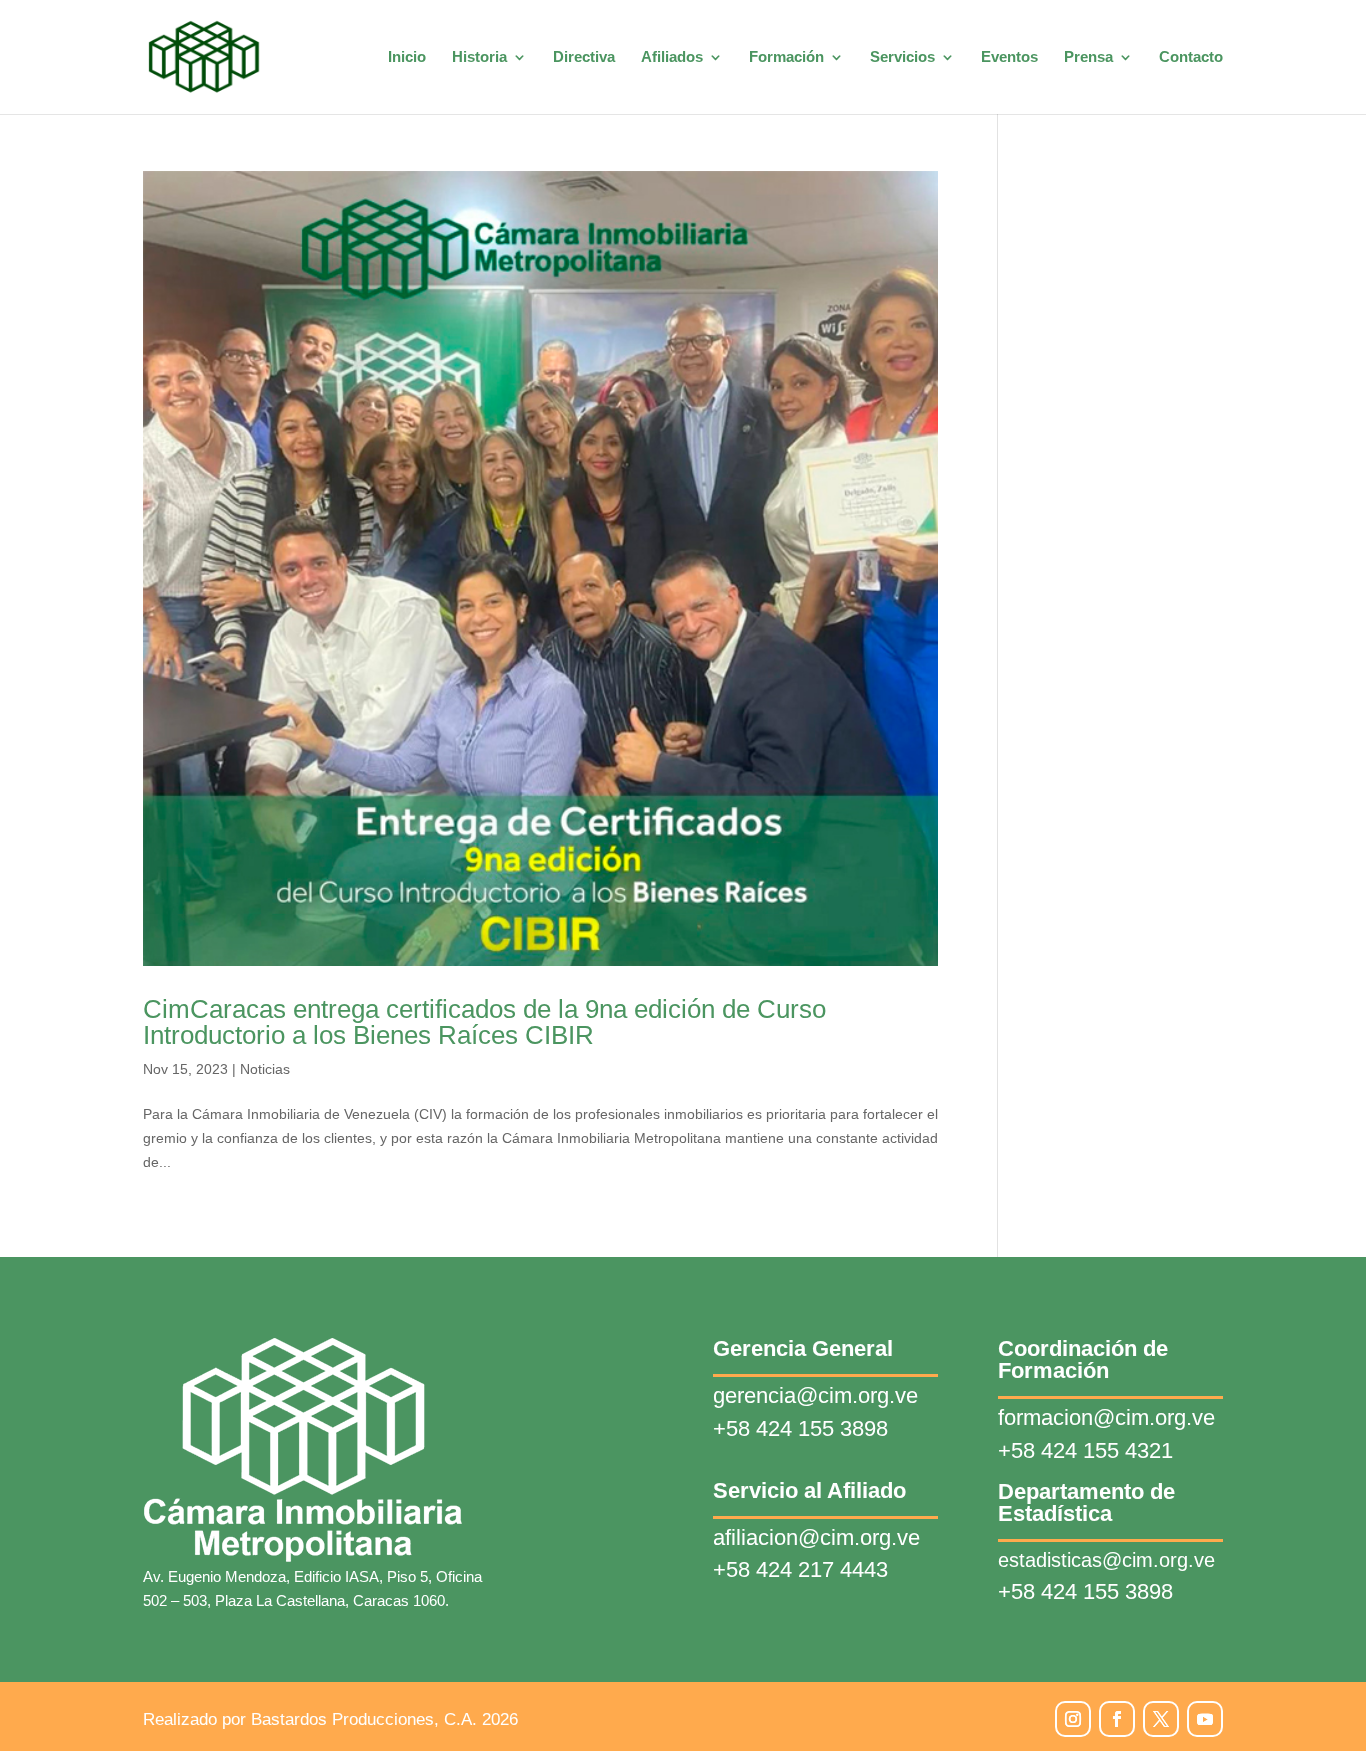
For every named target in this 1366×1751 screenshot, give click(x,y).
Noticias (265, 1069)
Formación (786, 57)
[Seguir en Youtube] (1205, 1719)
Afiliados (672, 57)
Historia (479, 57)
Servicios (902, 57)
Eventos (1009, 57)
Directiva (584, 57)
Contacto (1191, 57)
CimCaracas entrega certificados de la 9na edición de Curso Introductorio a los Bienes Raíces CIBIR (484, 1022)
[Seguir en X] (1161, 1719)
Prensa (1088, 57)
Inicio (407, 57)
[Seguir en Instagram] (1073, 1719)
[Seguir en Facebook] (1117, 1719)
